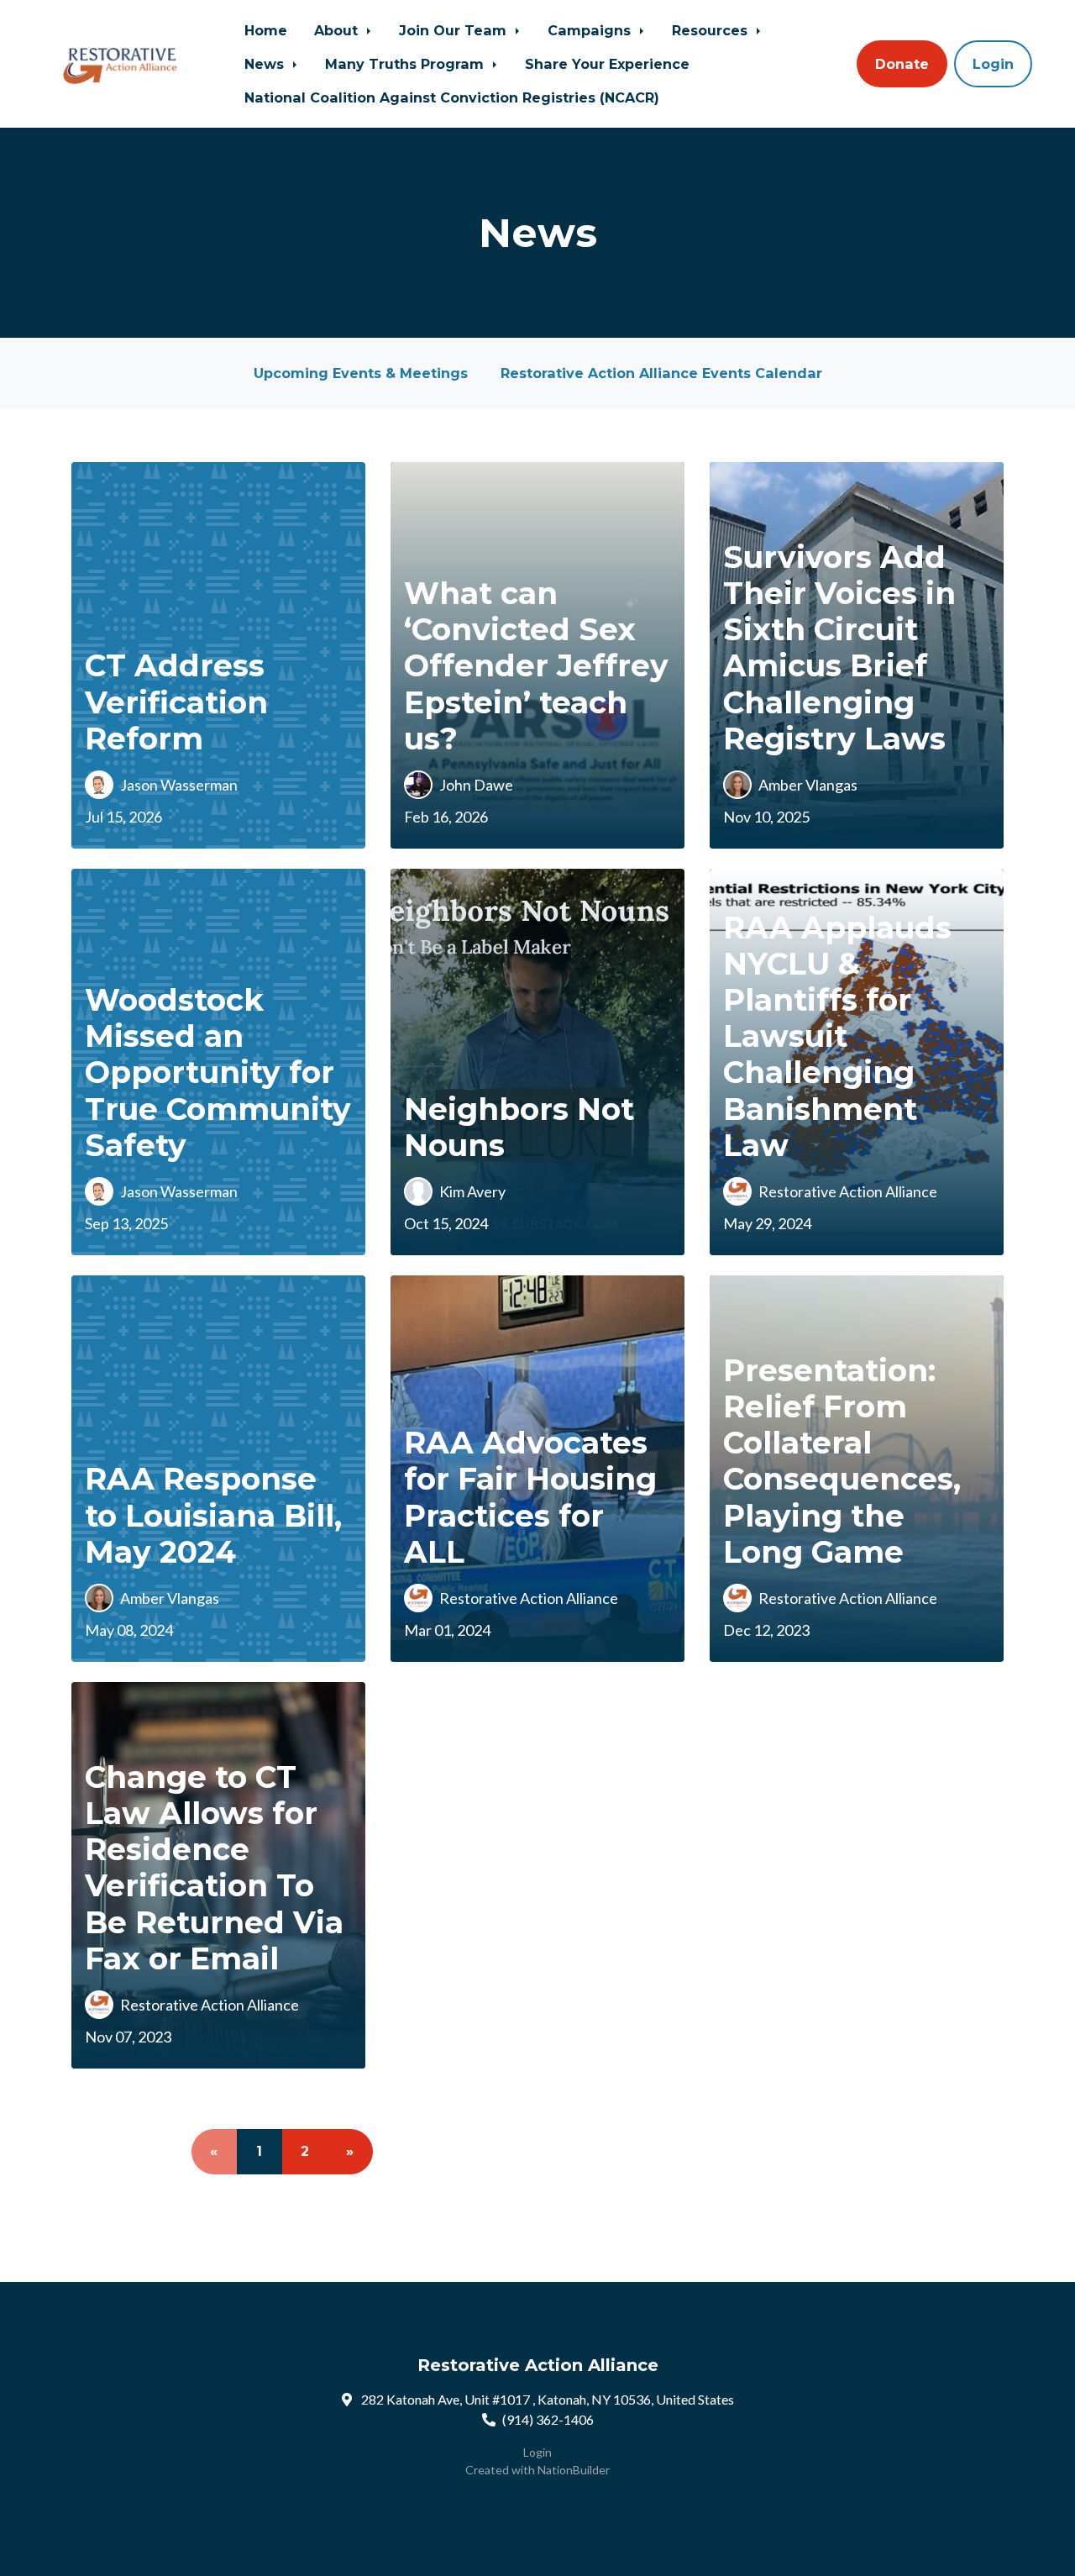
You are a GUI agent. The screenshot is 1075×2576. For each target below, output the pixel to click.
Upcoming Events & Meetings (361, 373)
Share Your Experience (607, 64)
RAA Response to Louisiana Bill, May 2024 (213, 1515)
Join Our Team (455, 30)
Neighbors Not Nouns (519, 1127)
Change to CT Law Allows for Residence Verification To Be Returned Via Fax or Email (214, 1868)
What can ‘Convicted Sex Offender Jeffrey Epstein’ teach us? (536, 666)
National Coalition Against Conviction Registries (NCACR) (452, 97)
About (338, 30)
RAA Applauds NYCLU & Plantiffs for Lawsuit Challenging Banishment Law (837, 1036)
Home (266, 30)
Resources (712, 30)
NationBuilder (574, 2470)
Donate (902, 64)
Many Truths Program (406, 64)
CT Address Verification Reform (176, 702)
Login (993, 64)
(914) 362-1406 (548, 2419)
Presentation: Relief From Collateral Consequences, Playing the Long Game (842, 1461)
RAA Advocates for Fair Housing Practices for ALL (530, 1497)
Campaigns (591, 30)
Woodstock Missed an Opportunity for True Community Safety (218, 1072)
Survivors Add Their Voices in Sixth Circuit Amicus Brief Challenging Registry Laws (839, 648)
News (266, 64)
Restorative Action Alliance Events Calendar (661, 373)
